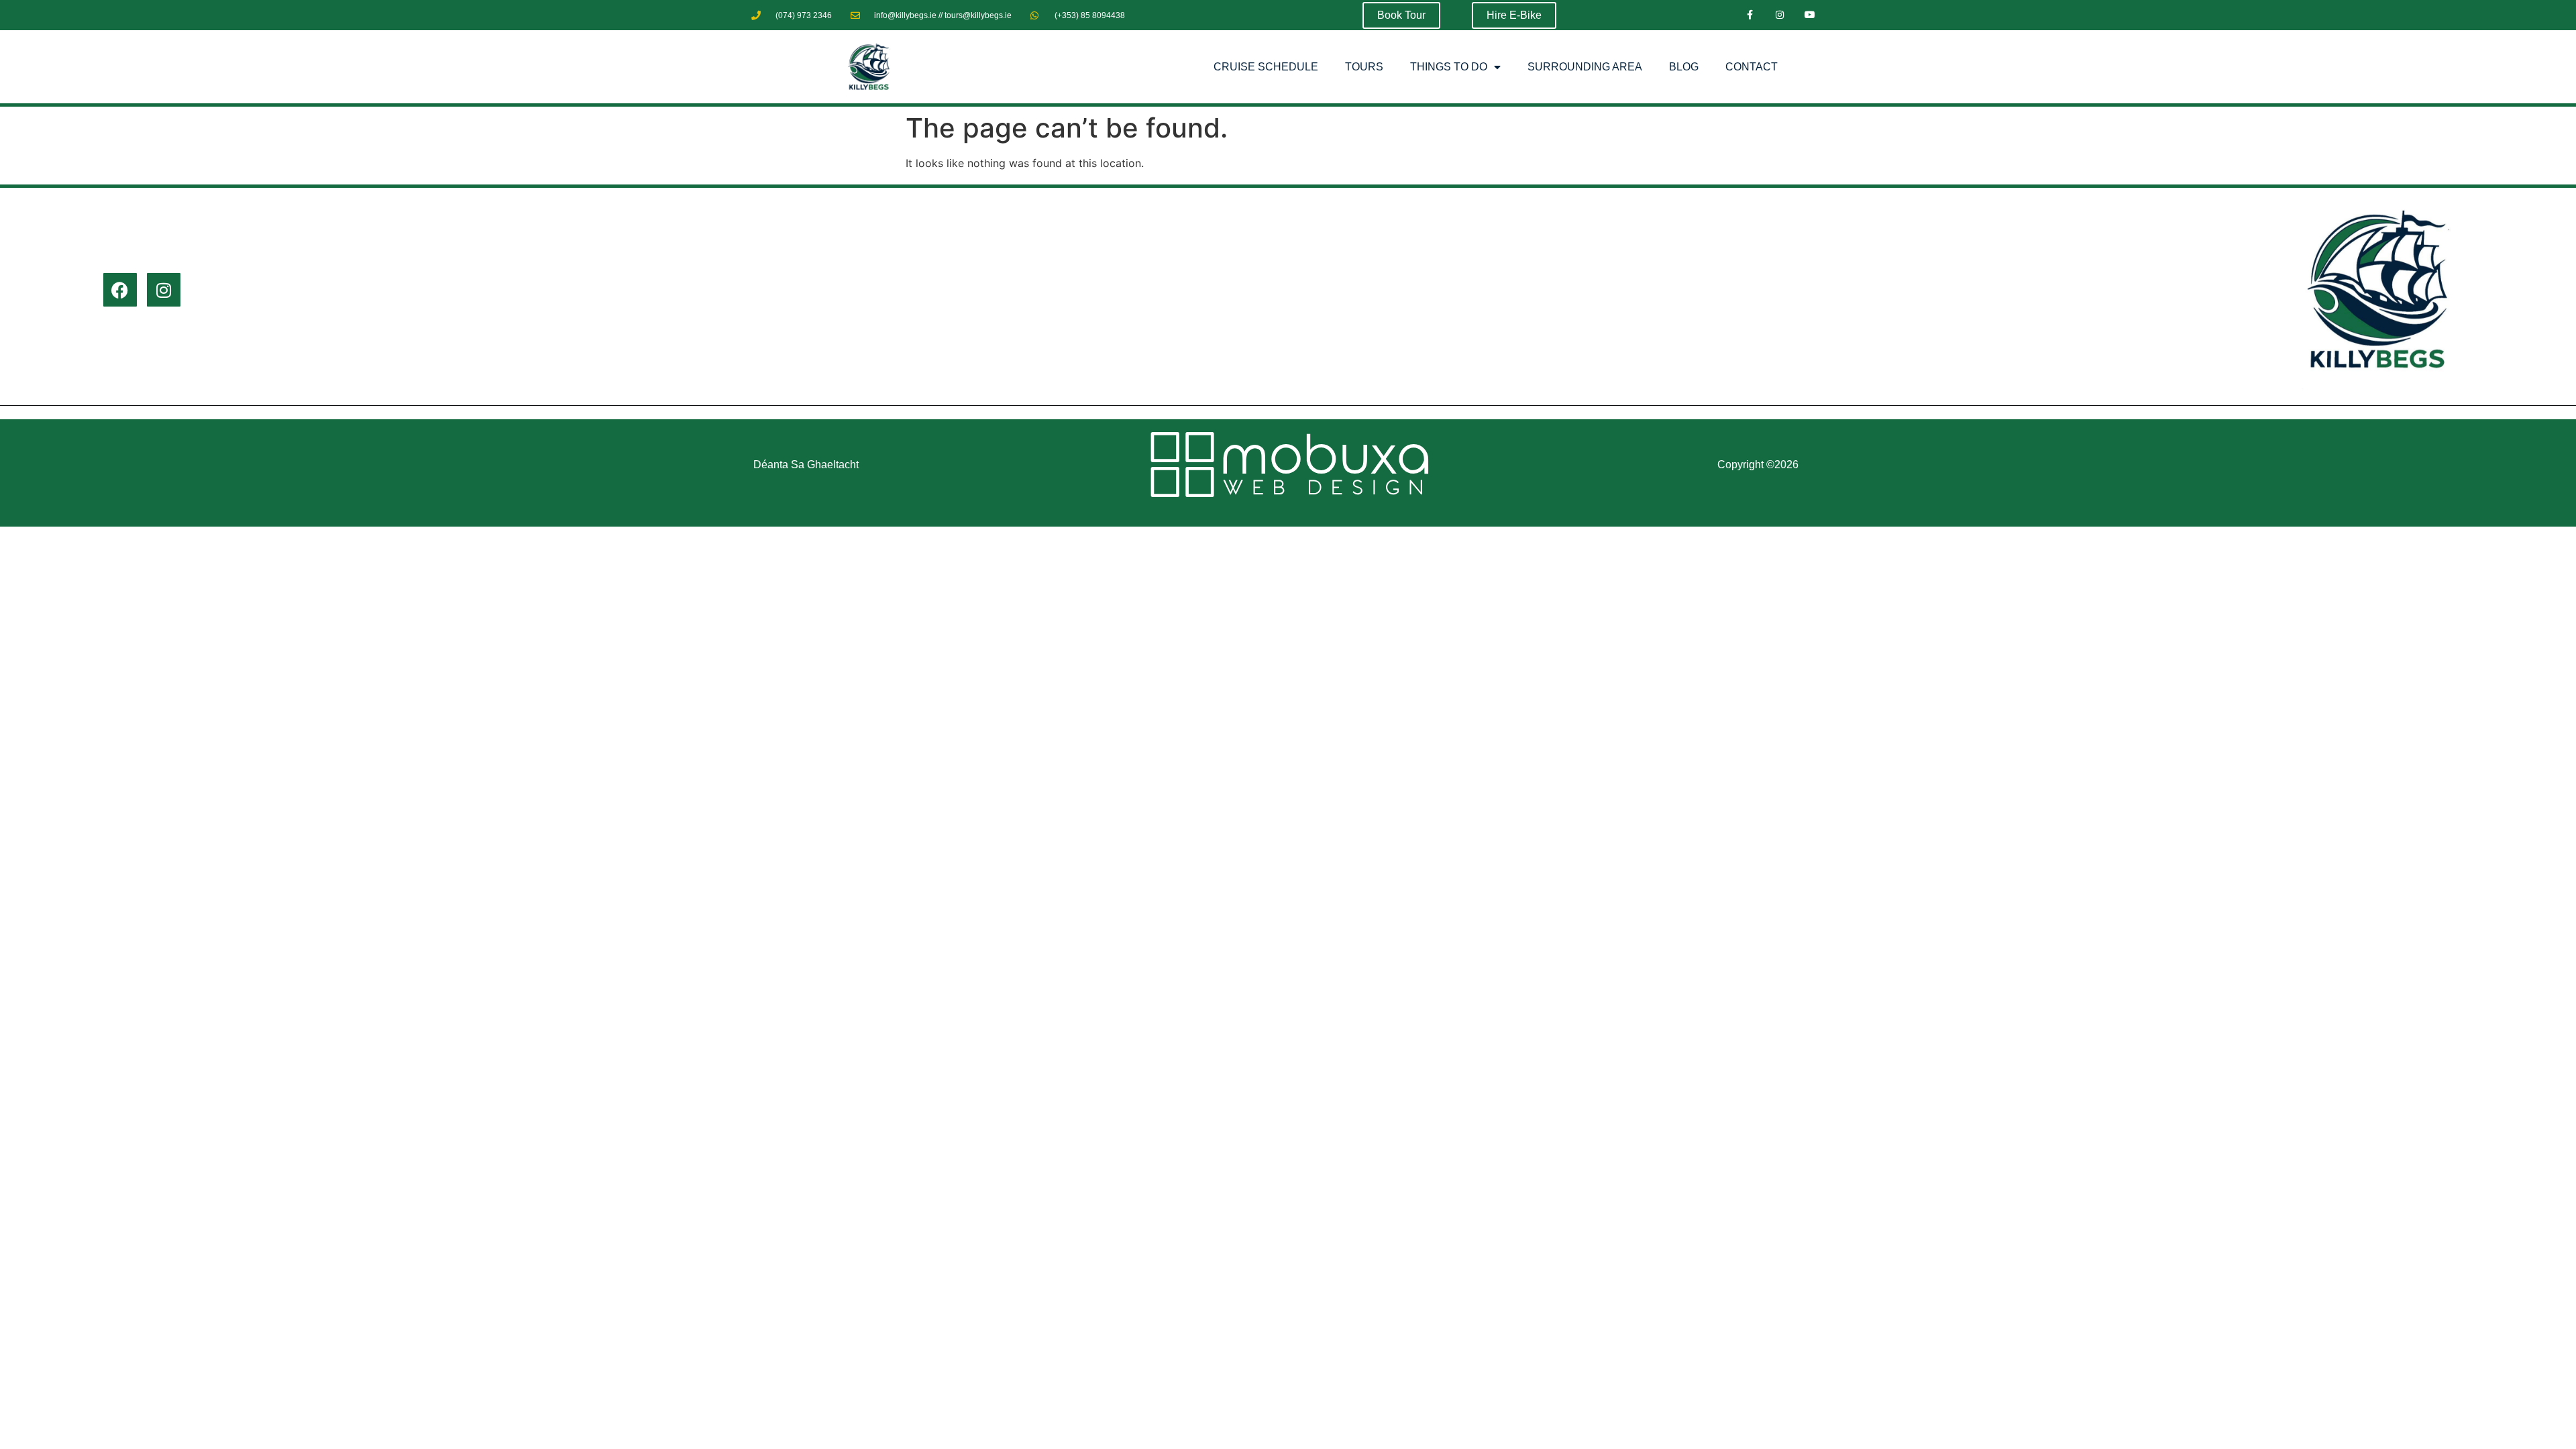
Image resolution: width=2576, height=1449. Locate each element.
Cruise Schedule (1266, 67)
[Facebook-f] (1750, 15)
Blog (1684, 67)
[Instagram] (1779, 15)
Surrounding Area (1585, 67)
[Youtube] (1810, 15)
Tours (1364, 67)
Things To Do (1449, 67)
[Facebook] (120, 290)
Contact (1752, 67)
